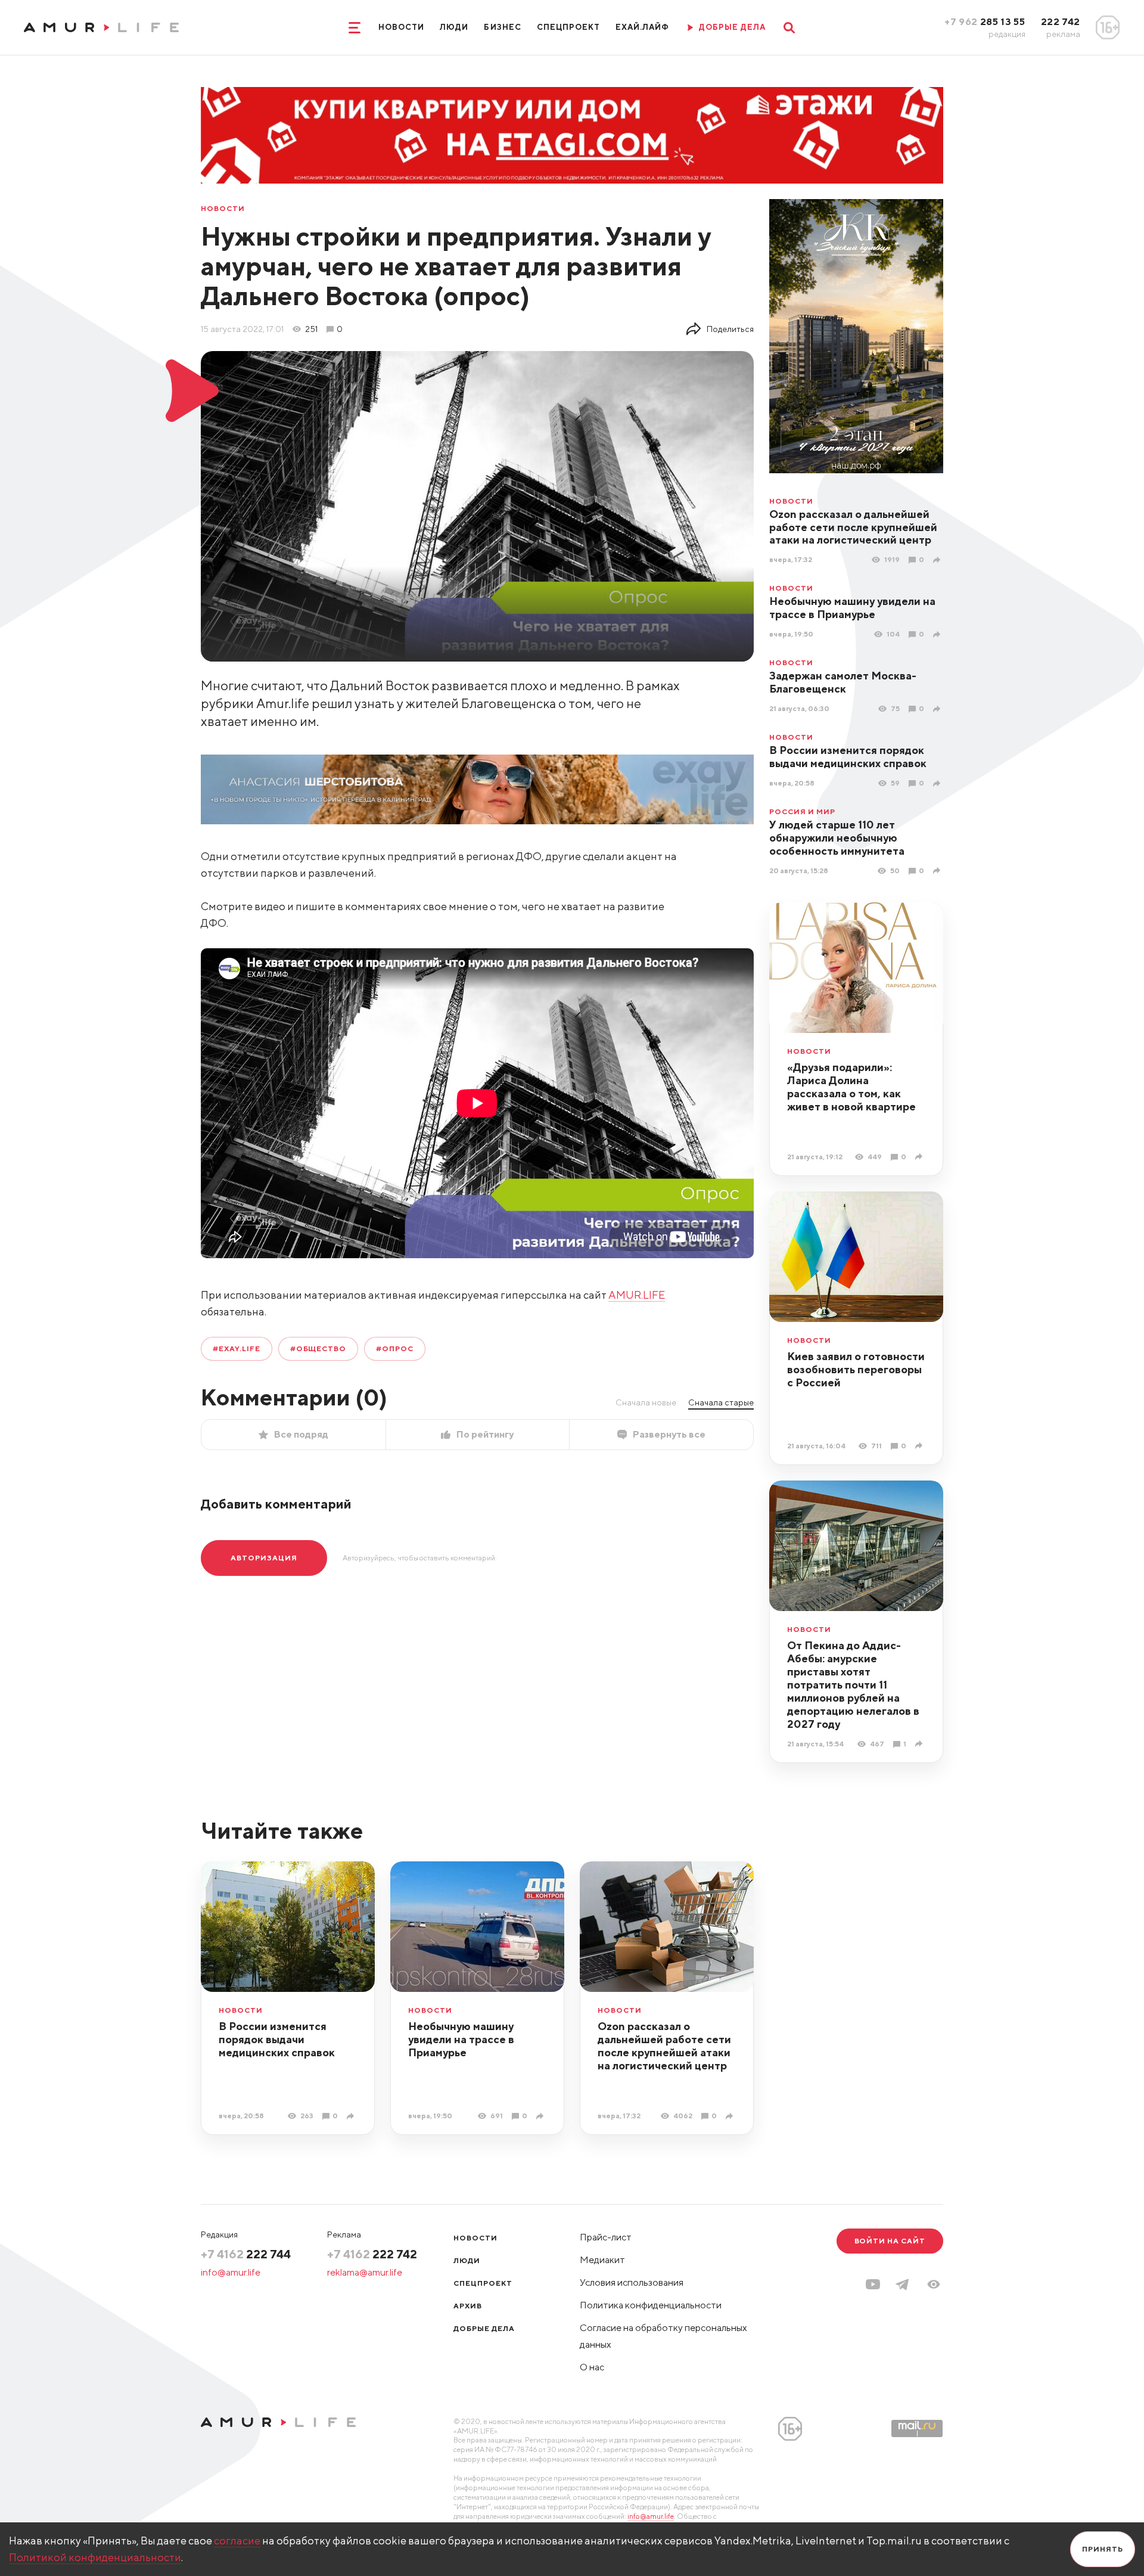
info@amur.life (231, 2272)
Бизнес (502, 27)
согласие (237, 2541)
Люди (454, 27)
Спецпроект (568, 27)
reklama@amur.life (365, 2272)
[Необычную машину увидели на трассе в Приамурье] (938, 634)
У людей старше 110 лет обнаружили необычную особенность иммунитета (837, 838)
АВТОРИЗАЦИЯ (264, 1558)
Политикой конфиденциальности (95, 2557)
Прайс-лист (606, 2237)
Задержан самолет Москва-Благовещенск (843, 682)
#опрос (395, 1348)
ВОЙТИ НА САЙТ (890, 2241)
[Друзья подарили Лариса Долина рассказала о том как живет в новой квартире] (920, 1157)
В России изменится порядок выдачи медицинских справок (848, 757)
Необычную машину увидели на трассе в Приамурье (852, 608)
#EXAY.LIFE (237, 1348)
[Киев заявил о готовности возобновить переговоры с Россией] (920, 1446)
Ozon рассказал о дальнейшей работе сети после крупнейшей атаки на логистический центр (853, 527)
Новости (401, 27)
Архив (468, 2306)
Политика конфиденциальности (651, 2305)
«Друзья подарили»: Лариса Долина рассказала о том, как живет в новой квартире (851, 1087)
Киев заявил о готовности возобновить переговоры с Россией (856, 1369)
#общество (318, 1348)
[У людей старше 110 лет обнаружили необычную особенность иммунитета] (938, 870)
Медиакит (602, 2260)
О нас (592, 2367)
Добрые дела (484, 2328)
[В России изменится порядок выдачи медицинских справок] (938, 783)
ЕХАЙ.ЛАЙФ (642, 27)
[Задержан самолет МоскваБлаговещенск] (938, 709)
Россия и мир (802, 812)
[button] (934, 2284)
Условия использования (632, 2282)
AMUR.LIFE (637, 1295)
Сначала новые (646, 1402)
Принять (1103, 2549)
